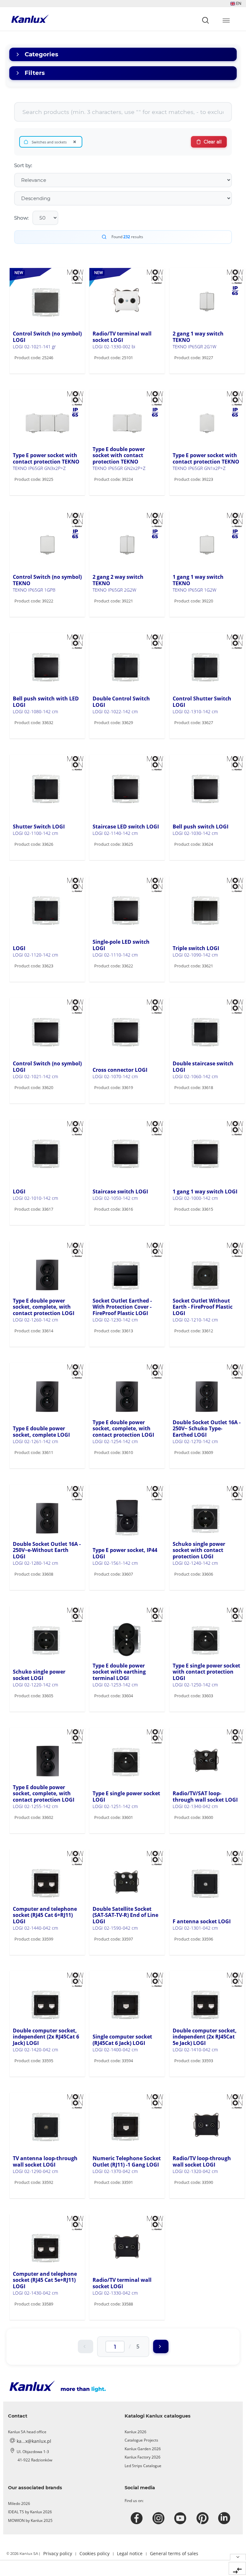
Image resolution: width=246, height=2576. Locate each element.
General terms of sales (174, 2553)
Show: (21, 218)
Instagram (159, 2518)
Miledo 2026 (19, 2503)
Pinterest (203, 2518)
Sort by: (23, 165)
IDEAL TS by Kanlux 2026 (30, 2512)
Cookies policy (94, 2553)
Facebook (138, 2518)
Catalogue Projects (141, 2440)
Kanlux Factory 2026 (143, 2457)
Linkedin (225, 2518)
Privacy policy (58, 2553)
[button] (236, 3)
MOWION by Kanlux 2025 (30, 2520)
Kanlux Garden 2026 (143, 2449)
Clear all (213, 142)
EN (238, 3)
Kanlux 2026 (135, 2432)
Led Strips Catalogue (143, 2466)
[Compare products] (237, 2568)
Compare (34, 371)
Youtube (181, 2518)
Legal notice (130, 2553)
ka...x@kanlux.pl (34, 2441)
